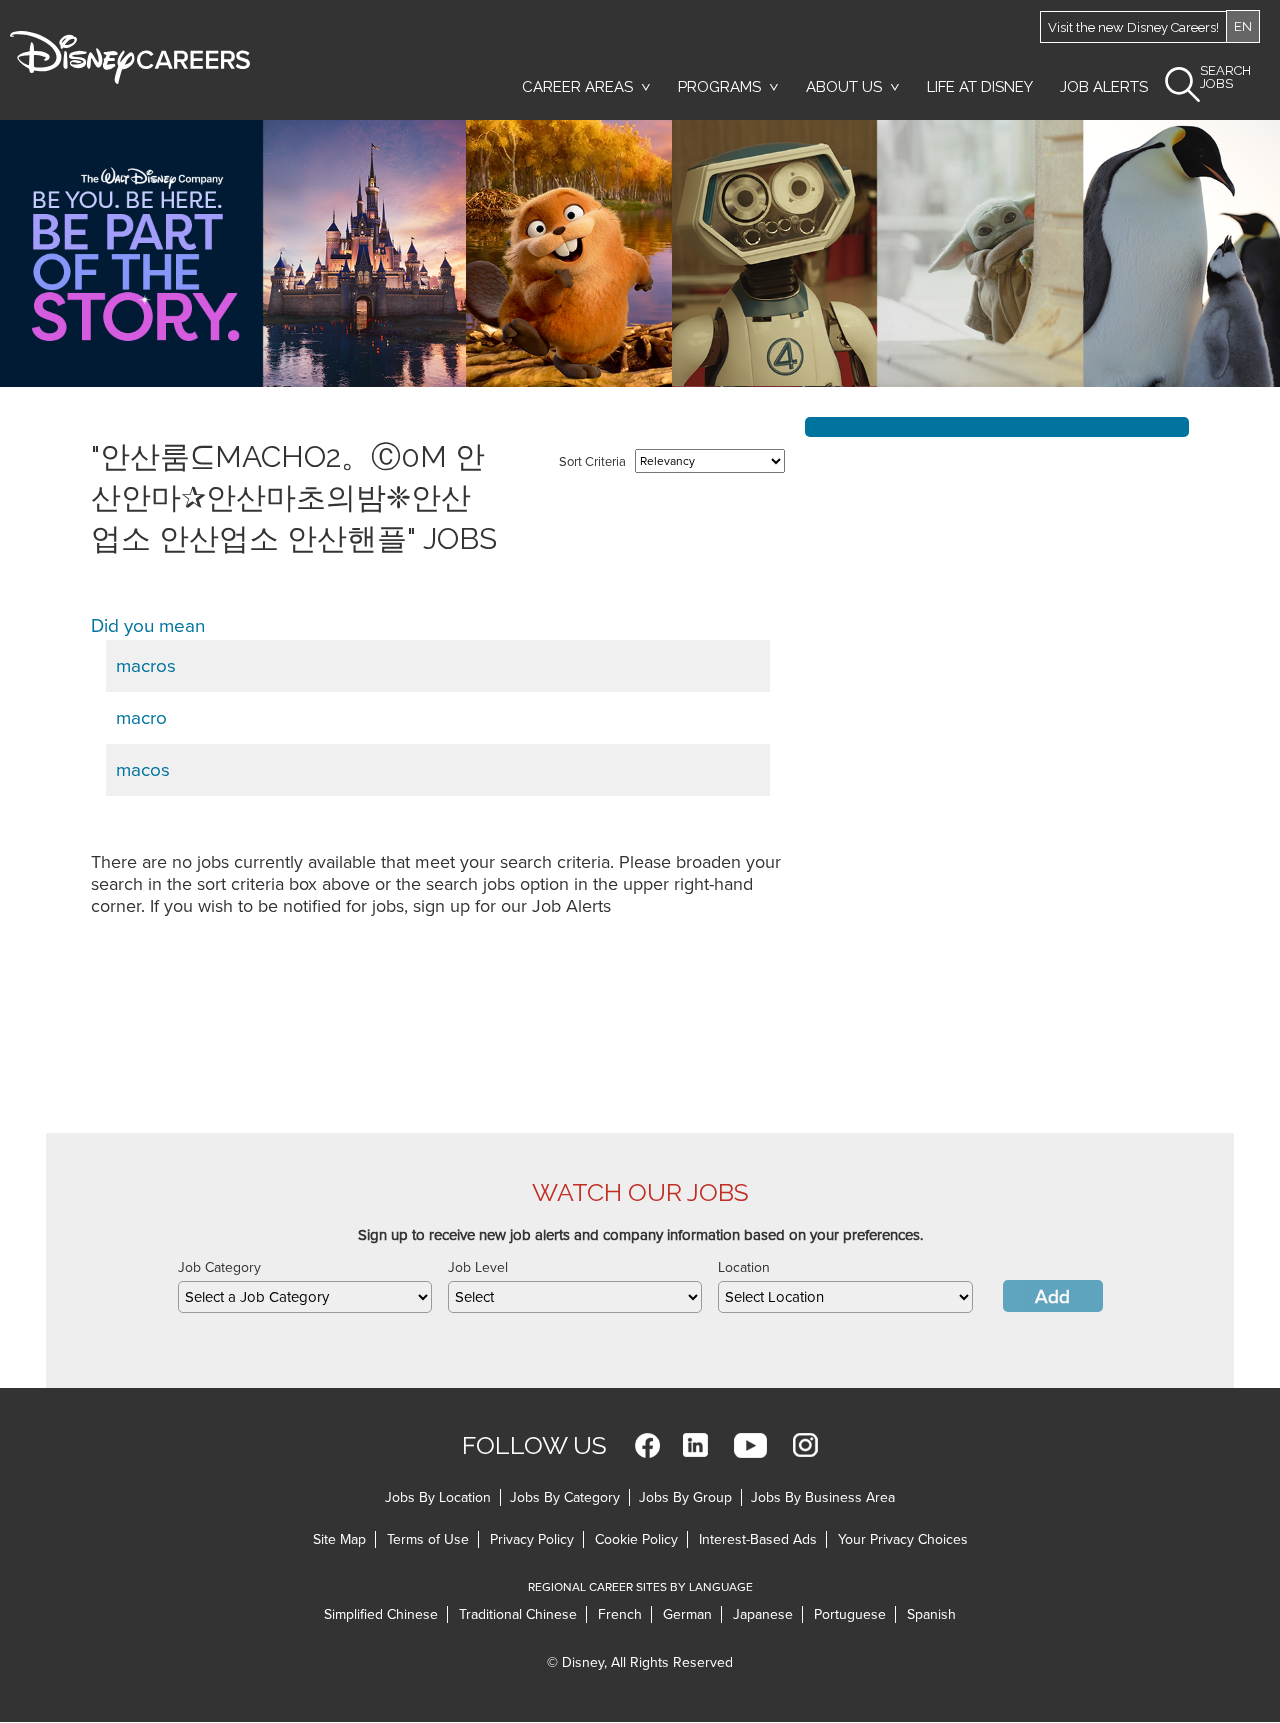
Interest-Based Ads (758, 1539)
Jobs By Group (685, 1497)
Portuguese (850, 1614)
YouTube (750, 1445)
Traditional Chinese (518, 1614)
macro (141, 718)
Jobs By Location (438, 1497)
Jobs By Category (565, 1497)
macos (143, 770)
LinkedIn (695, 1445)
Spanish (931, 1614)
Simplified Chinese (381, 1614)
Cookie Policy (636, 1539)
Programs (719, 87)
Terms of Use (428, 1539)
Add (1052, 1297)
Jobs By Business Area (823, 1497)
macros (146, 666)
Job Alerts (1104, 87)
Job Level (478, 1267)
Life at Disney (980, 87)
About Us (844, 87)
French (620, 1614)
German (687, 1614)
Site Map (339, 1539)
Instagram (805, 1445)
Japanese (763, 1614)
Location (744, 1267)
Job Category (219, 1267)
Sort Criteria (592, 462)
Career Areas (577, 87)
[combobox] (305, 1297)
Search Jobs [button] (1225, 77)
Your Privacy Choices (903, 1539)
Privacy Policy (532, 1539)
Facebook (647, 1445)
